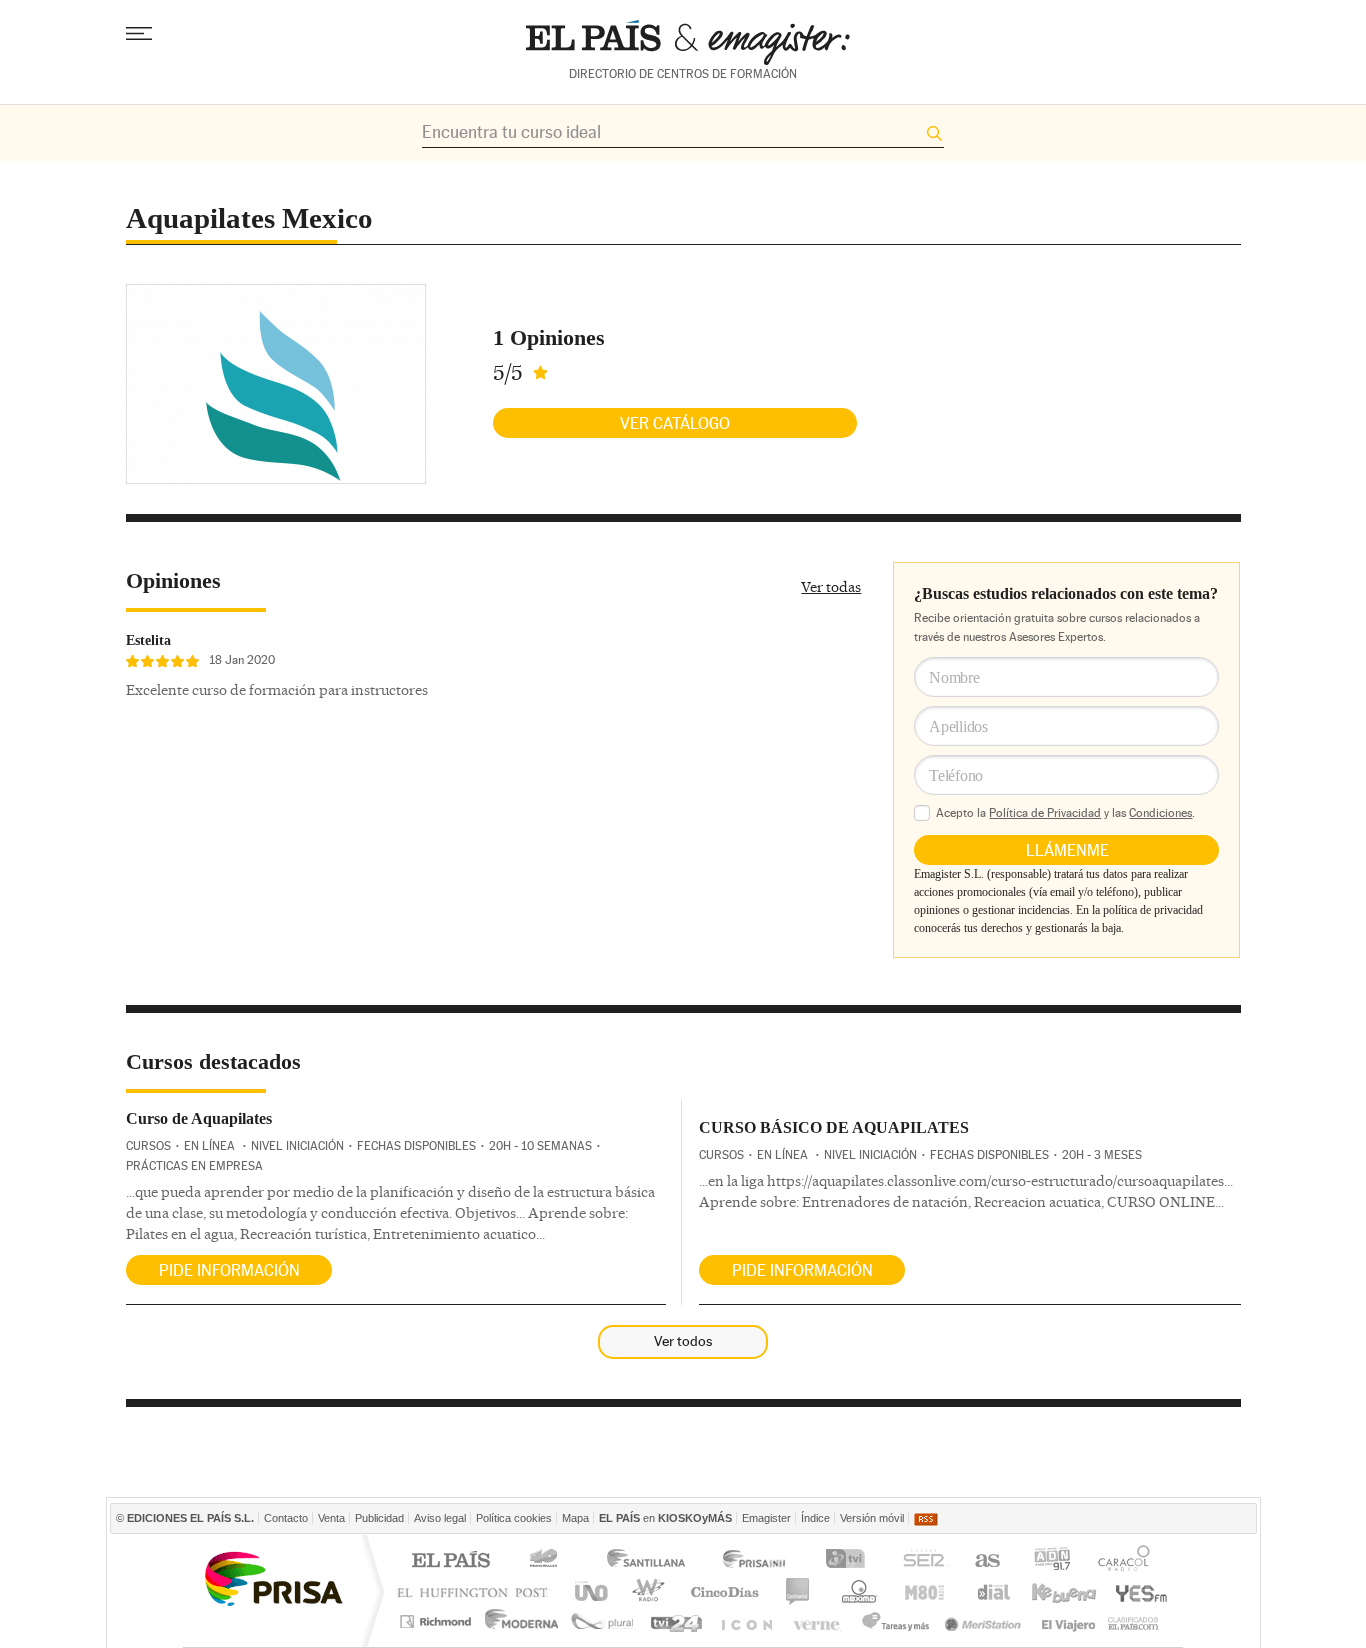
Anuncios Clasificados (1133, 1621)
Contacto (286, 1518)
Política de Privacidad (1045, 813)
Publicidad (379, 1518)
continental (798, 1591)
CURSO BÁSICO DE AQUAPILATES (834, 1127)
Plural (602, 1621)
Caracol (1126, 1561)
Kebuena (1063, 1591)
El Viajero (1068, 1621)
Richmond (438, 1621)
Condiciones (1160, 813)
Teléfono (956, 775)
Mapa (575, 1518)
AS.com (986, 1561)
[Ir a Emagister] (688, 42)
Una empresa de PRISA (273, 1577)
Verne (819, 1621)
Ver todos (683, 1341)
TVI (849, 1561)
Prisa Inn (756, 1561)
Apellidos (958, 726)
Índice (815, 1518)
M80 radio (925, 1591)
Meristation (986, 1621)
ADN (1052, 1561)
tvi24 (675, 1621)
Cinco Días (724, 1591)
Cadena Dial (992, 1591)
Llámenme (1067, 850)
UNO (588, 1591)
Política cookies (514, 1518)
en (665, 1518)
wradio (645, 1591)
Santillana (645, 1561)
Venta (331, 1518)
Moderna (522, 1621)
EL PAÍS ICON (745, 1621)
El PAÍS (450, 1561)
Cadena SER (923, 1561)
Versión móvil (872, 1518)
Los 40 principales (546, 1561)
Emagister (766, 1518)
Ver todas (831, 587)
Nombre (954, 677)
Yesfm (1137, 1591)
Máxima (856, 1591)
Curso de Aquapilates (199, 1118)
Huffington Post (477, 1591)
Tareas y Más (895, 1621)
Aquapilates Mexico (249, 218)
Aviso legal (440, 1518)
